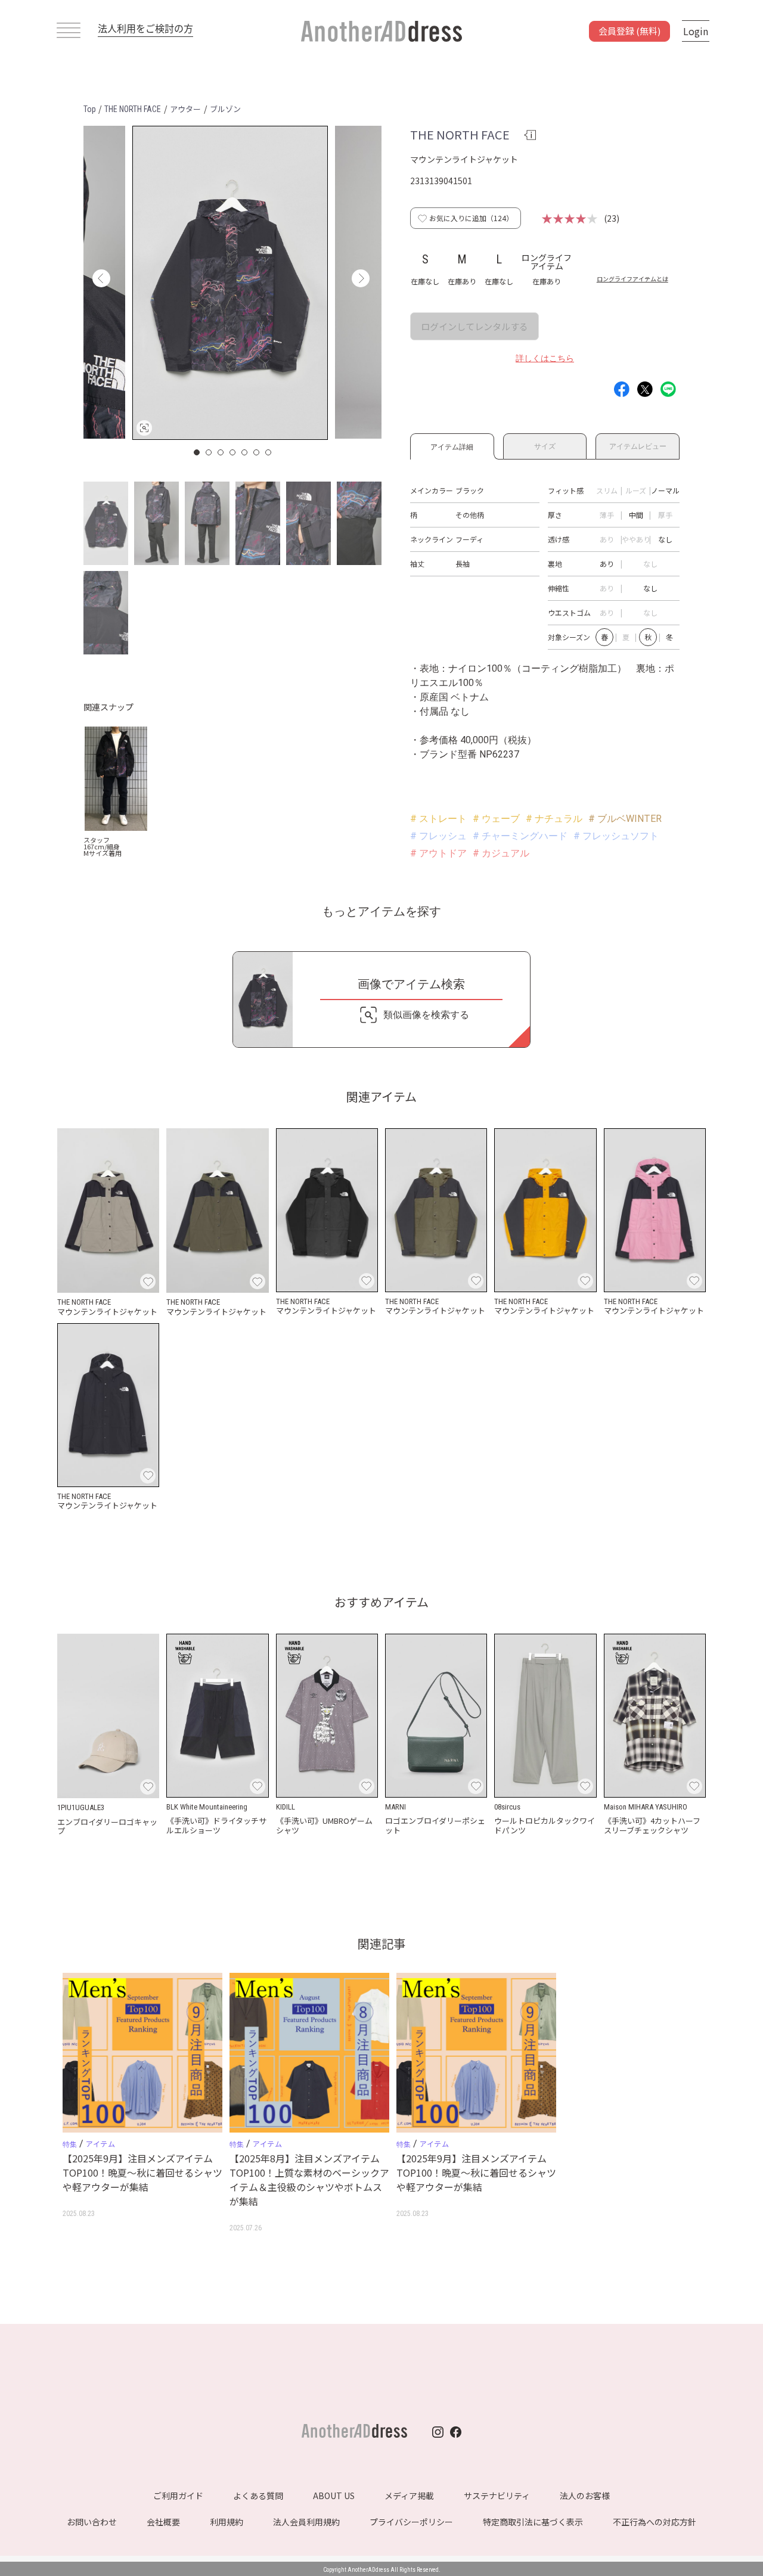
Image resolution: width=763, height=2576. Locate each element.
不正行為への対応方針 (655, 2522)
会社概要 (163, 2522)
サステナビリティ (497, 2496)
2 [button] (209, 452)
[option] (230, 283)
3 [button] (221, 452)
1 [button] (197, 452)
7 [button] (269, 452)
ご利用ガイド (178, 2496)
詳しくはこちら (545, 358)
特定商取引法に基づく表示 (533, 2522)
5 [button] (245, 452)
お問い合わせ (92, 2522)
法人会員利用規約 (306, 2522)
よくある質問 (258, 2496)
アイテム (100, 2144)
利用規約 (227, 2522)
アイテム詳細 (452, 445)
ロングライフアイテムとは (632, 279)
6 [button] (257, 452)
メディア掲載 (409, 2496)
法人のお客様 (585, 2496)
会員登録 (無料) (629, 31)
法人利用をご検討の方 (145, 28)
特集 (70, 2144)
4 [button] (233, 452)
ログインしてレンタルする (474, 326)
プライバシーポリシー (411, 2522)
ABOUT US (334, 2496)
